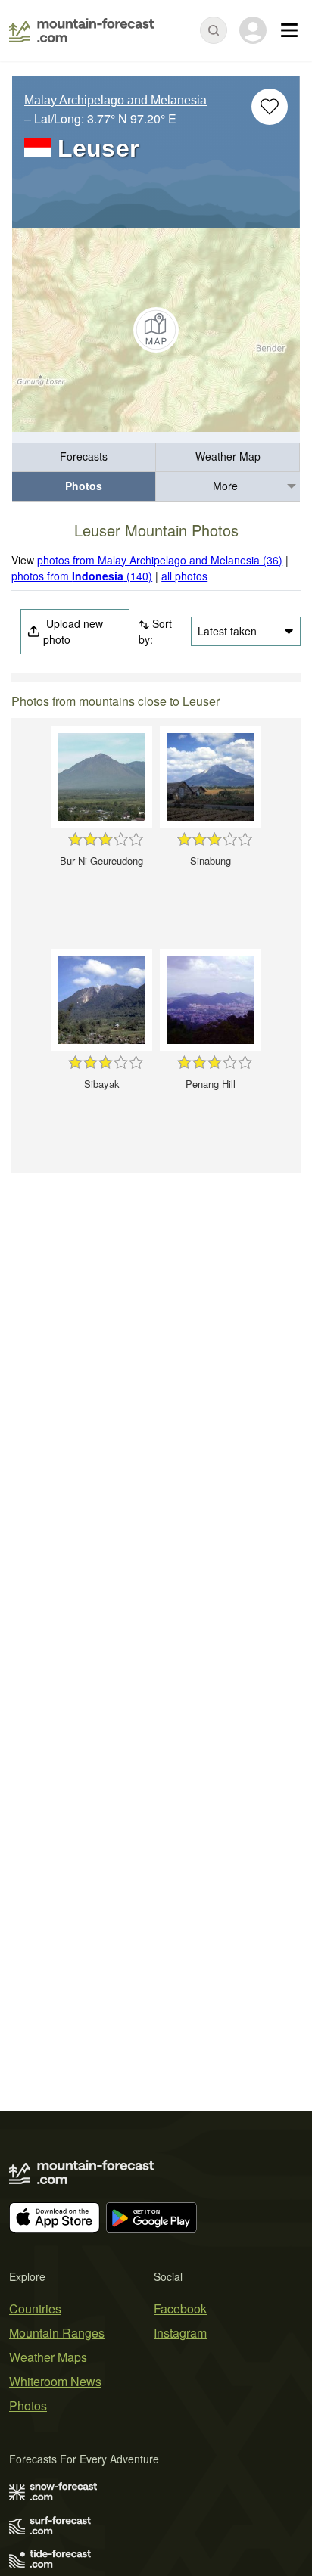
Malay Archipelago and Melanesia (115, 100)
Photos (84, 486)
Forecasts (84, 456)
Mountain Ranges (57, 2333)
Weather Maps (48, 2357)
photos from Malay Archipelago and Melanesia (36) (160, 560)
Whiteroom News (55, 2381)
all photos (184, 576)
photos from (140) (82, 576)
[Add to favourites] (270, 107)
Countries (35, 2309)
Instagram (180, 2333)
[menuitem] (84, 457)
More (225, 486)
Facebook (180, 2309)
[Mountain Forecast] (81, 30)
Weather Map (228, 456)
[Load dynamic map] (156, 330)
